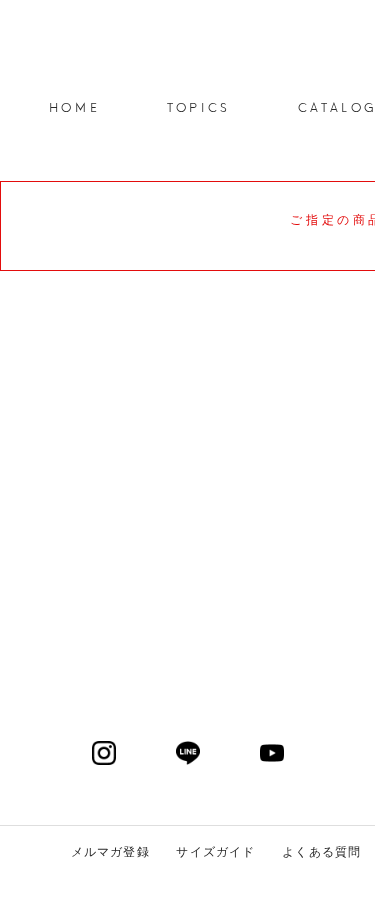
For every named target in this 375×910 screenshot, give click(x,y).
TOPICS (199, 106)
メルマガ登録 (110, 852)
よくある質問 (321, 852)
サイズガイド (215, 852)
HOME (74, 106)
